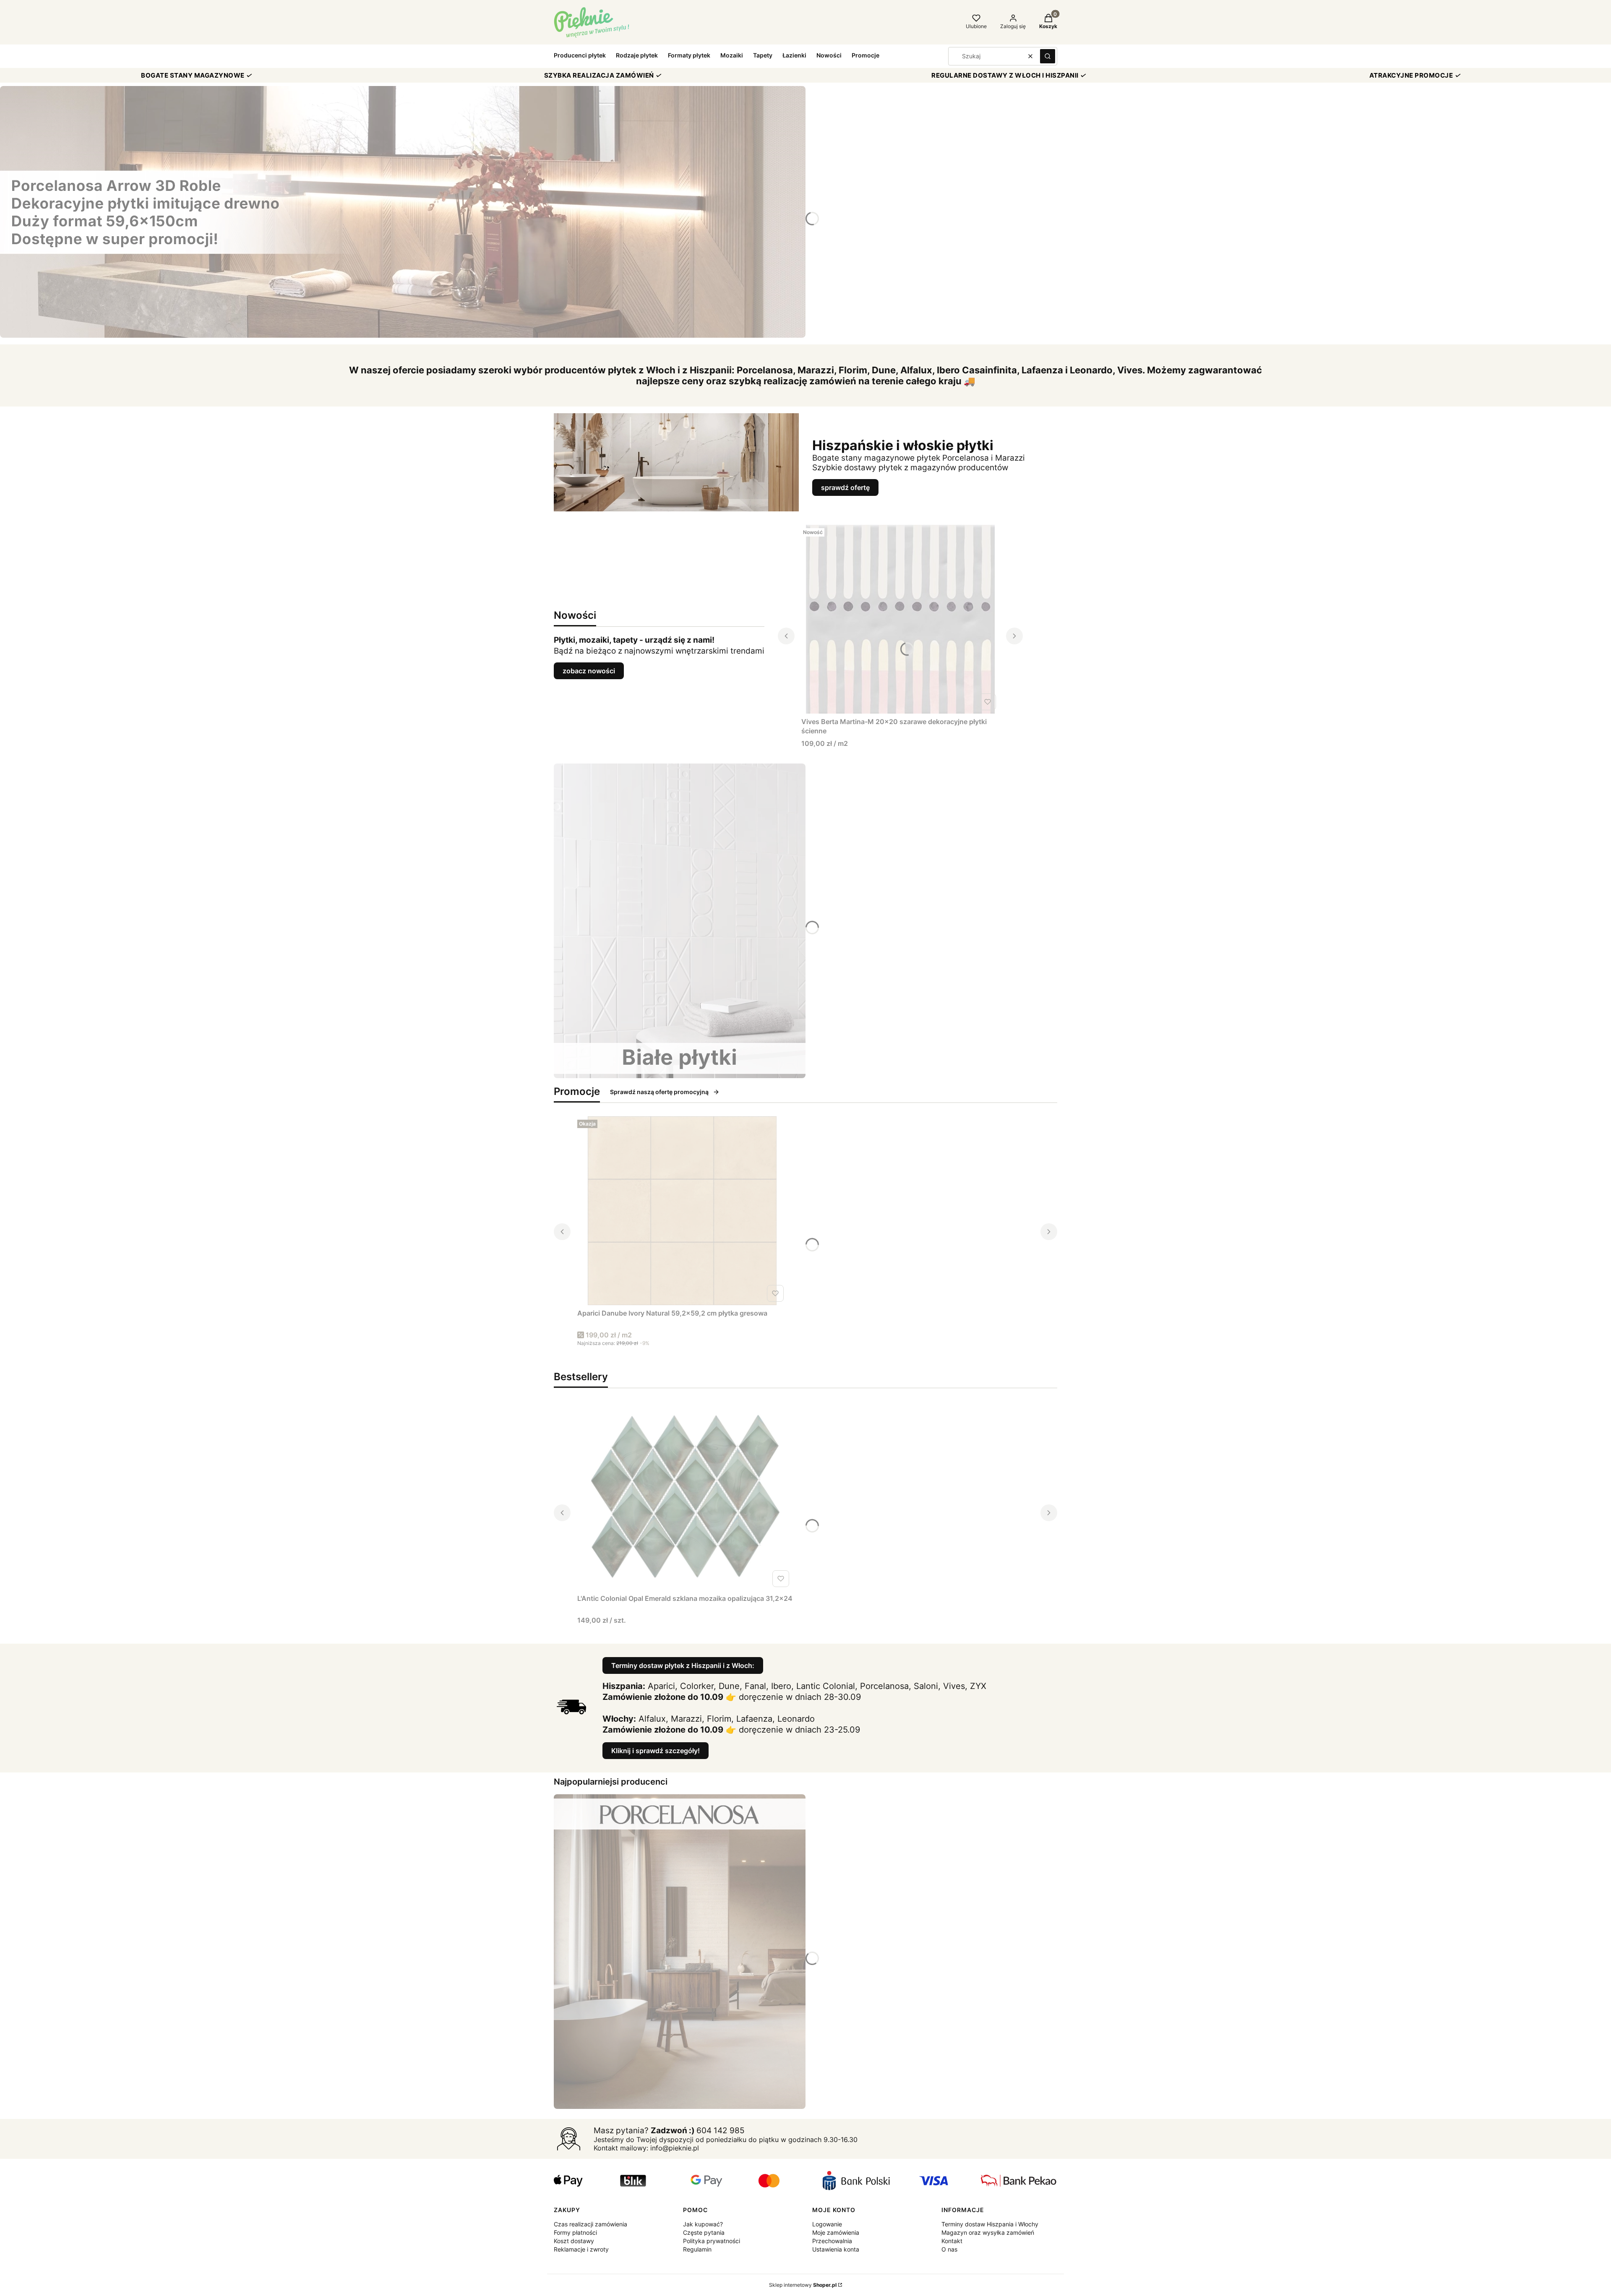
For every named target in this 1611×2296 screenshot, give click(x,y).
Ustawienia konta (836, 2249)
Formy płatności (575, 2232)
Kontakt (952, 2241)
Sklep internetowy (803, 2285)
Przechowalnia (832, 2241)
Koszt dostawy (574, 2241)
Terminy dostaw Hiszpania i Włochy (990, 2224)
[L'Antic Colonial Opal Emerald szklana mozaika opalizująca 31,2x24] (685, 1496)
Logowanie (827, 2224)
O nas (949, 2249)
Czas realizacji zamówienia (590, 2224)
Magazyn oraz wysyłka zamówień (988, 2232)
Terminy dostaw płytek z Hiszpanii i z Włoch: (683, 1665)
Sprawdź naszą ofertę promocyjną (659, 1092)
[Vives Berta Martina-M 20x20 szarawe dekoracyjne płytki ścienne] (900, 619)
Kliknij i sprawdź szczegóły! (656, 1751)
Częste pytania (704, 2232)
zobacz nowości (589, 671)
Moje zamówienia (836, 2232)
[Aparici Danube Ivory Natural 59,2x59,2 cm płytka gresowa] (682, 1211)
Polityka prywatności (712, 2241)
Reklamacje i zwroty (581, 2249)
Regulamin (697, 2249)
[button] (1048, 56)
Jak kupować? (703, 2224)
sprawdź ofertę (845, 487)
